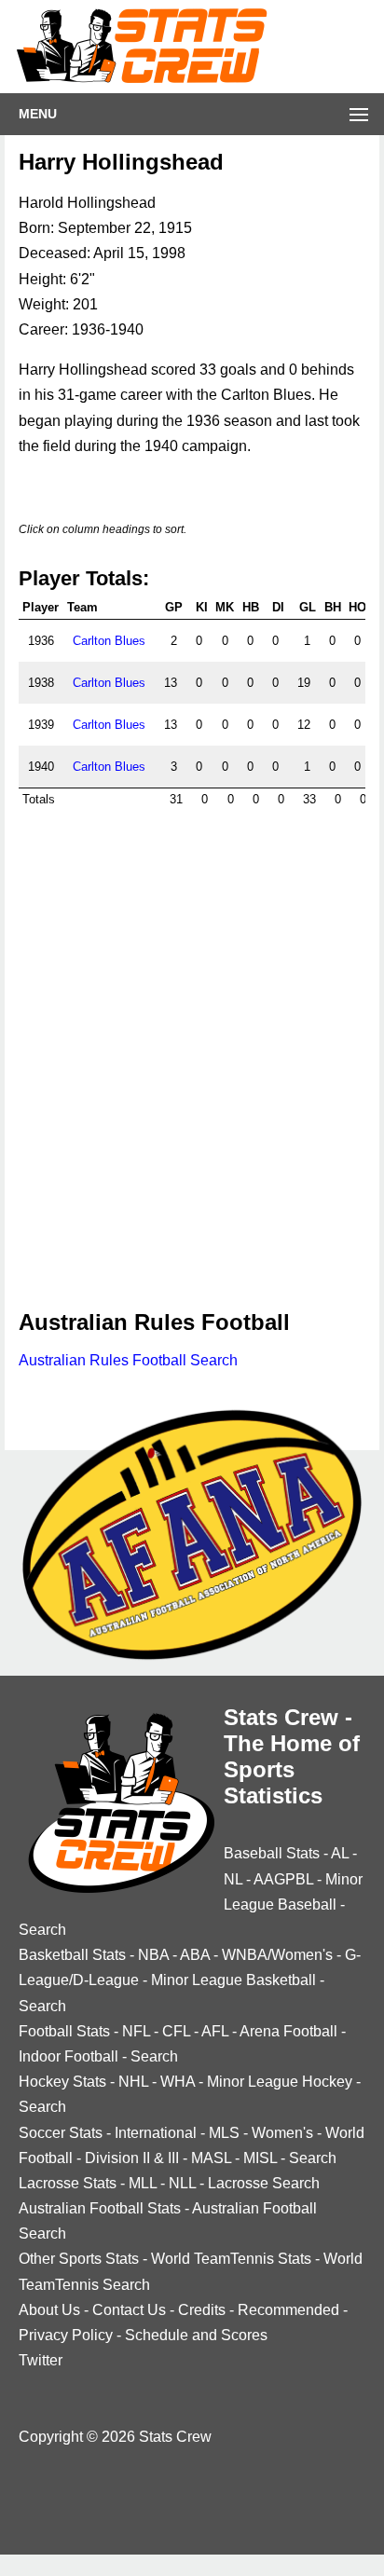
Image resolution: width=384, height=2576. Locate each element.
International (156, 2133)
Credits (202, 2310)
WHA (178, 2082)
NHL (133, 2082)
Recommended (288, 2310)
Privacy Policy (66, 2335)
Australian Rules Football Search (128, 1360)
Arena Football (288, 2031)
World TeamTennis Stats (231, 2259)
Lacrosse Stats (68, 2183)
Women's (282, 2133)
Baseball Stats (272, 1853)
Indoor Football (69, 2056)
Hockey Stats (62, 2082)
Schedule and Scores (196, 2335)
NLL (182, 2183)
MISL (260, 2158)
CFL (176, 2031)
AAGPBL (283, 1879)
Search (42, 1930)
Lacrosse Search (264, 2183)
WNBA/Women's (277, 1955)
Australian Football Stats (100, 2208)
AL (340, 1853)
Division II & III (132, 2158)
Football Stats (64, 2031)
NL (233, 1879)
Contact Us (129, 2310)
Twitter (41, 2360)
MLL (143, 2183)
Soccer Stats (61, 2133)
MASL (211, 2158)
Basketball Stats (72, 1955)
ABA (195, 1955)
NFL (136, 2031)
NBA (153, 1955)
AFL (215, 2031)
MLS (224, 2133)
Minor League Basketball (233, 1980)
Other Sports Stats (79, 2259)
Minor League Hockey (280, 2082)
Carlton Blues (109, 641)
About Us (49, 2310)
